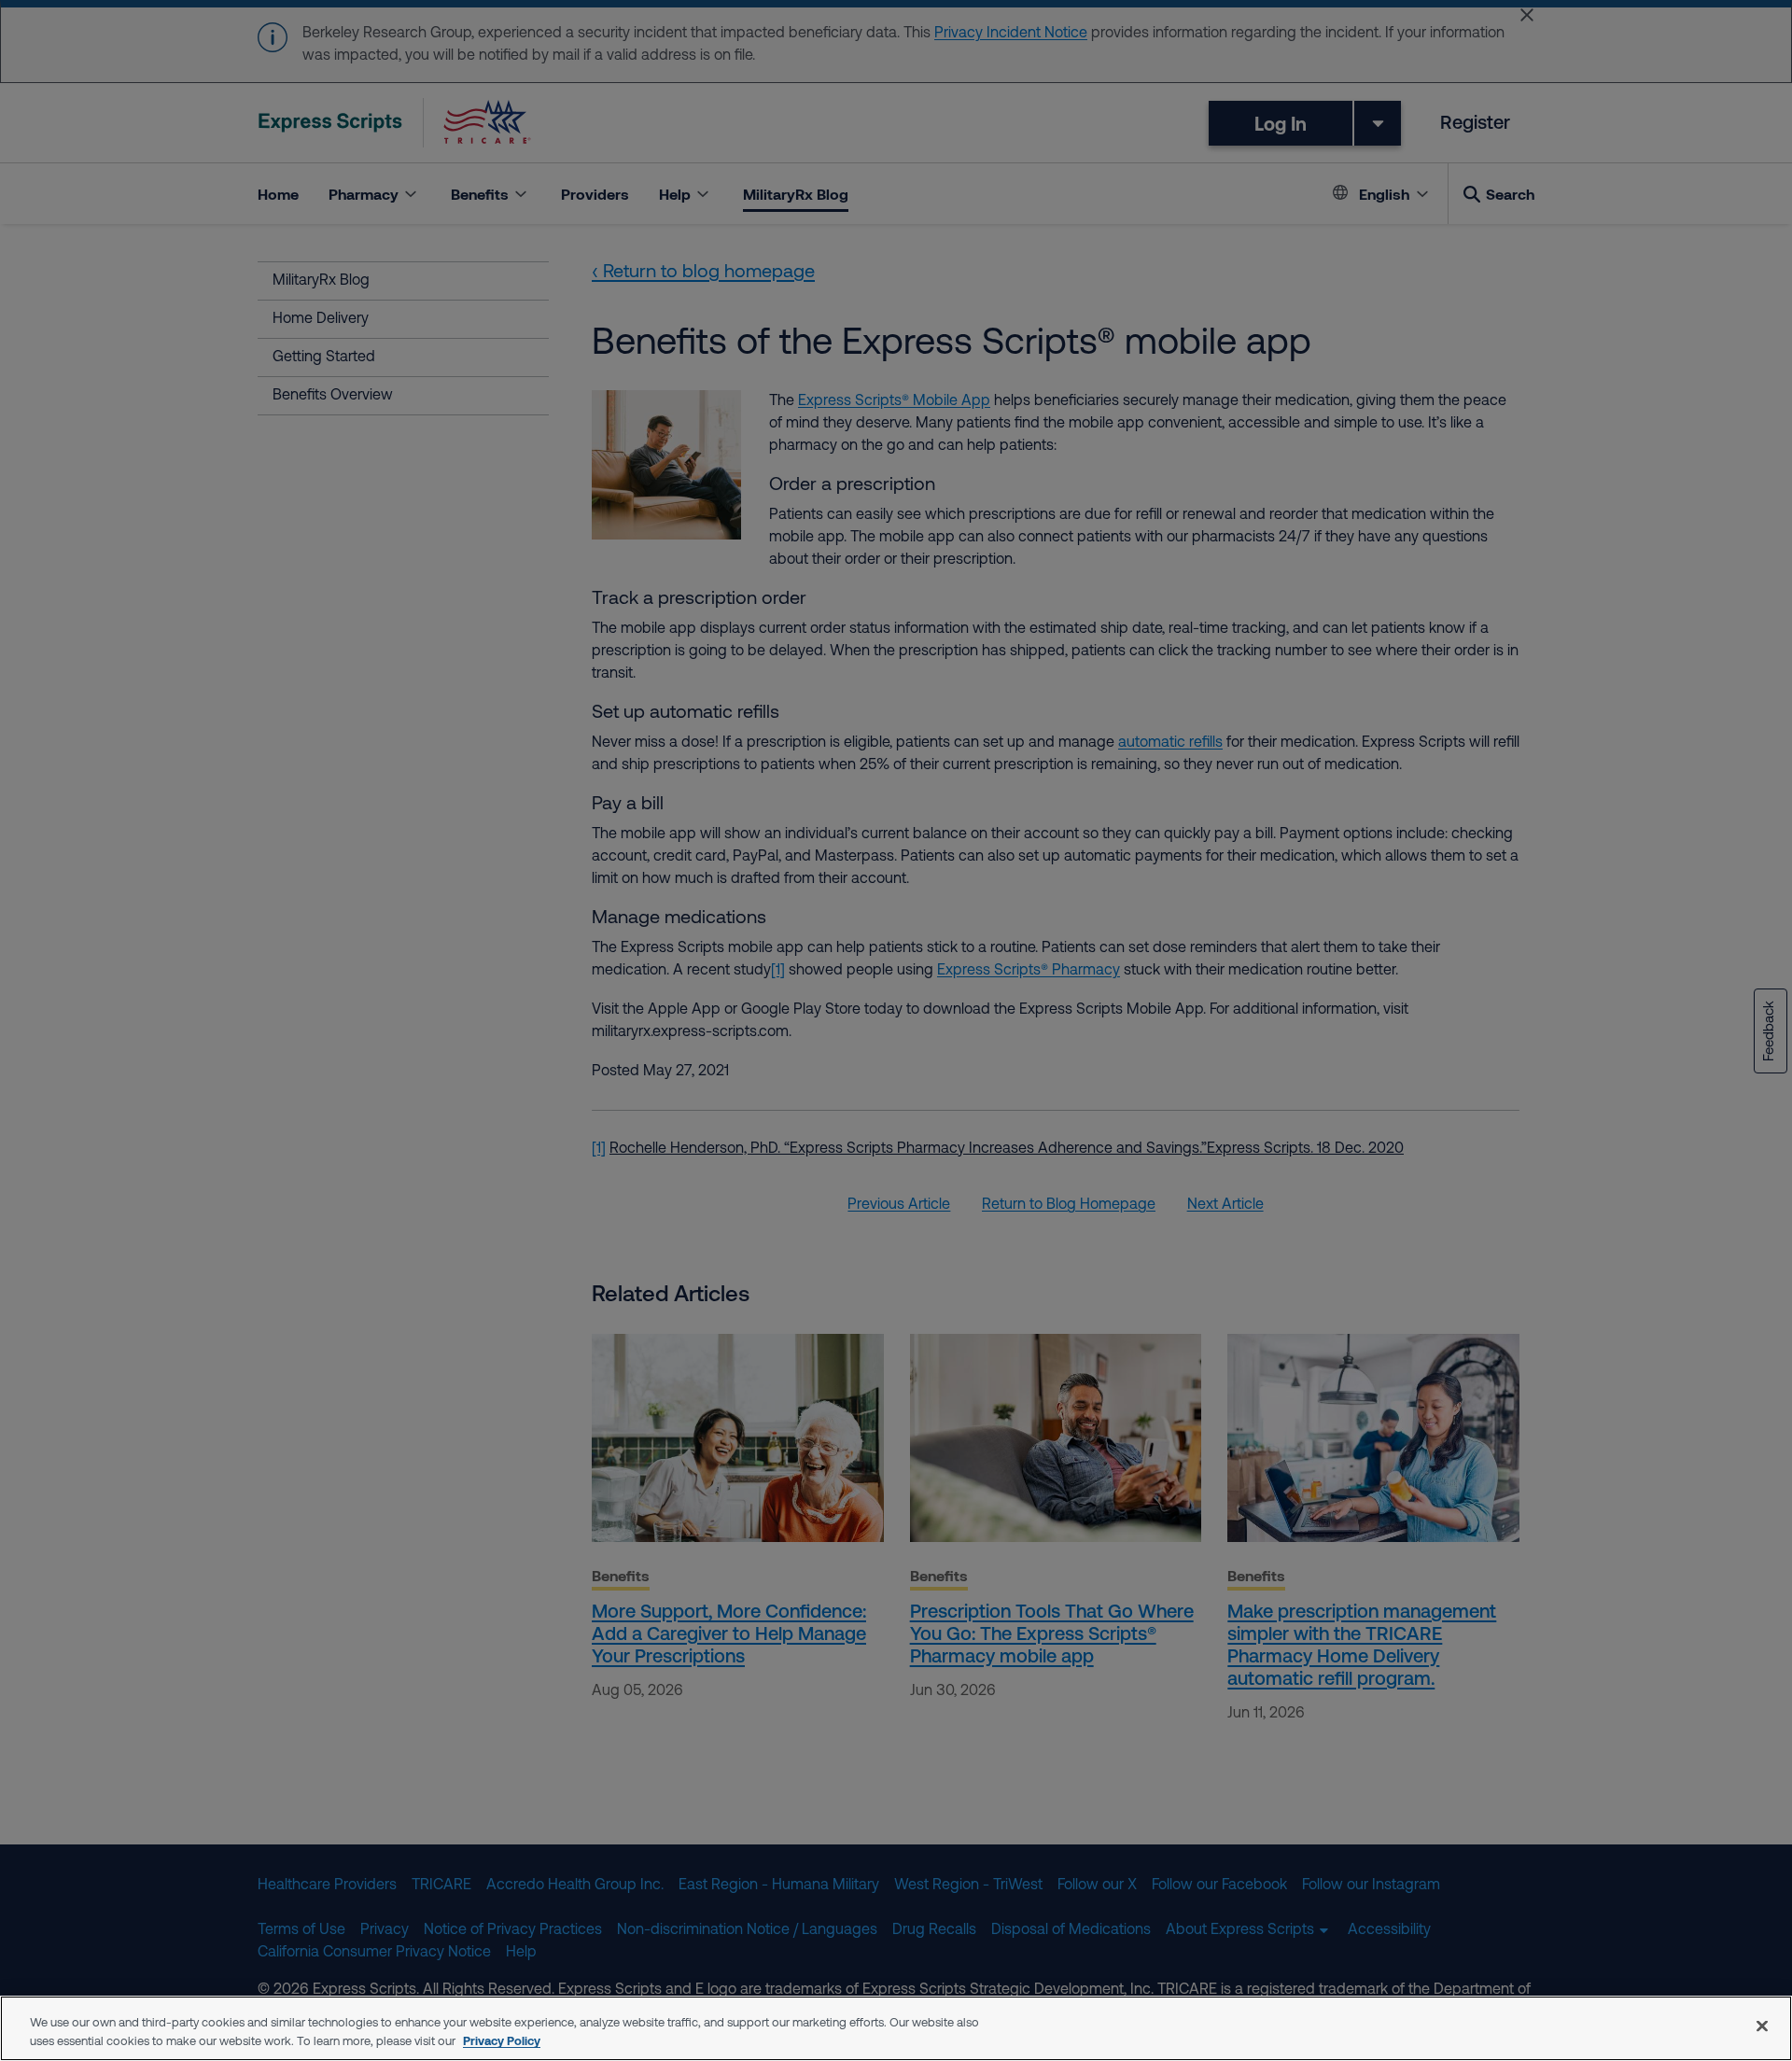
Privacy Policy (502, 2040)
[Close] (1762, 2026)
